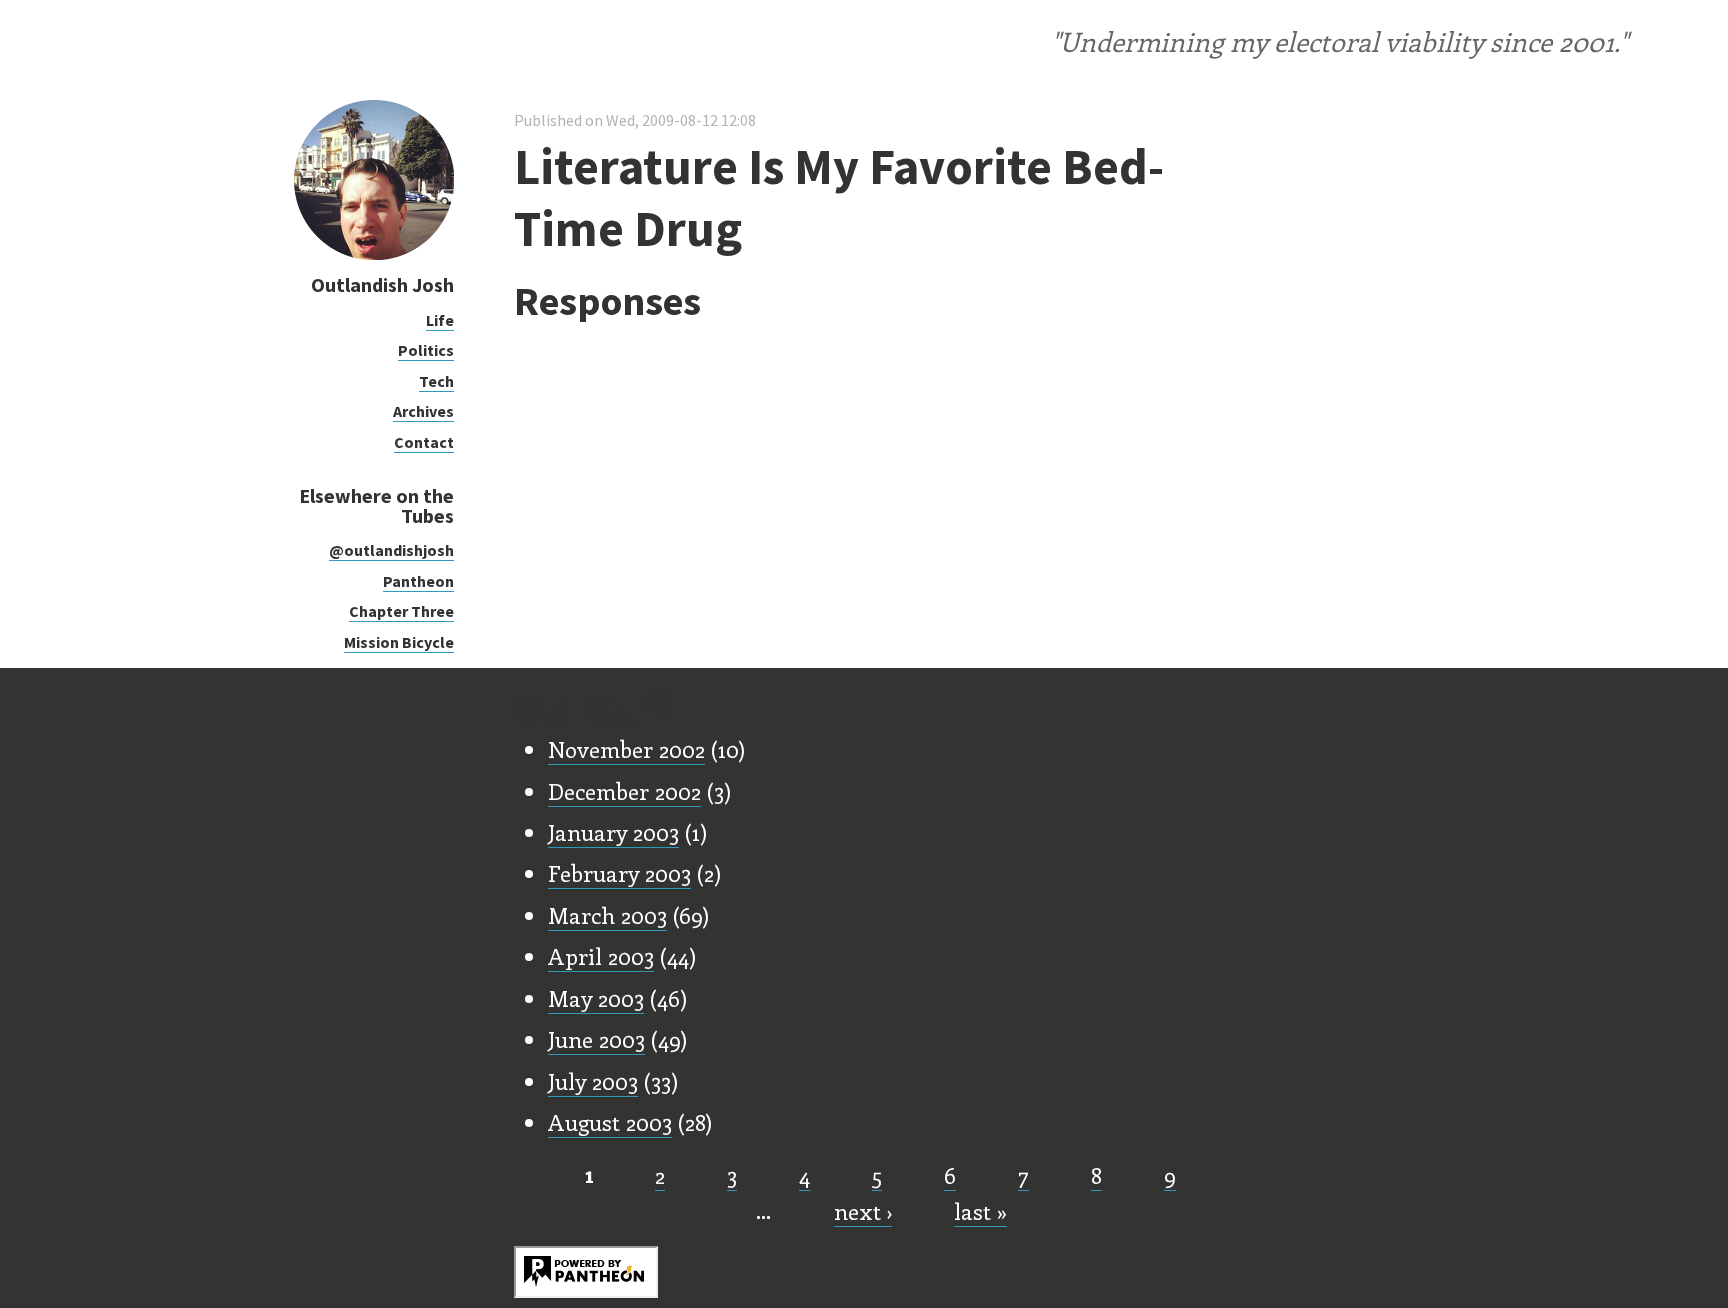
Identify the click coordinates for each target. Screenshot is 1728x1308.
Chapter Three (401, 611)
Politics (426, 350)
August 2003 (610, 1122)
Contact (424, 442)
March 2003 (607, 915)
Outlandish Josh (382, 284)
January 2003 (613, 832)
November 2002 (626, 749)
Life (440, 320)
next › (863, 1211)
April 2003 (601, 956)
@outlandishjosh (391, 550)
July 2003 (593, 1081)
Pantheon (418, 581)
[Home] (374, 254)
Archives (423, 411)
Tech (436, 381)
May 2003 (596, 998)
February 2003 (619, 873)
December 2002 (624, 791)
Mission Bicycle (399, 642)
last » (980, 1211)
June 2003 (596, 1039)
